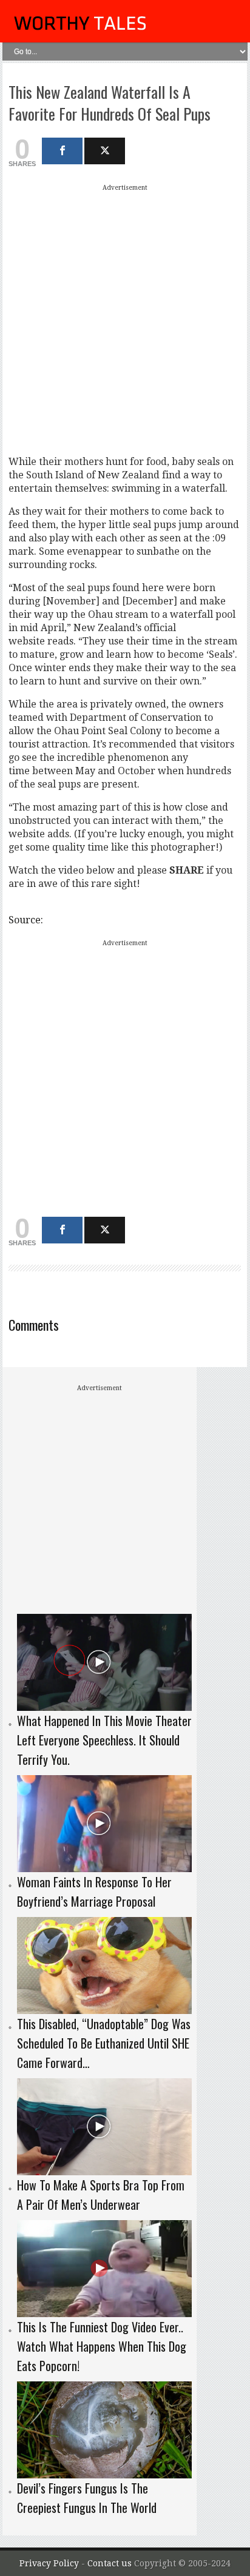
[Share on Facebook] (62, 151)
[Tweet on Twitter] (105, 151)
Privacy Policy (49, 2563)
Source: (26, 920)
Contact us (111, 2563)
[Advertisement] (125, 319)
